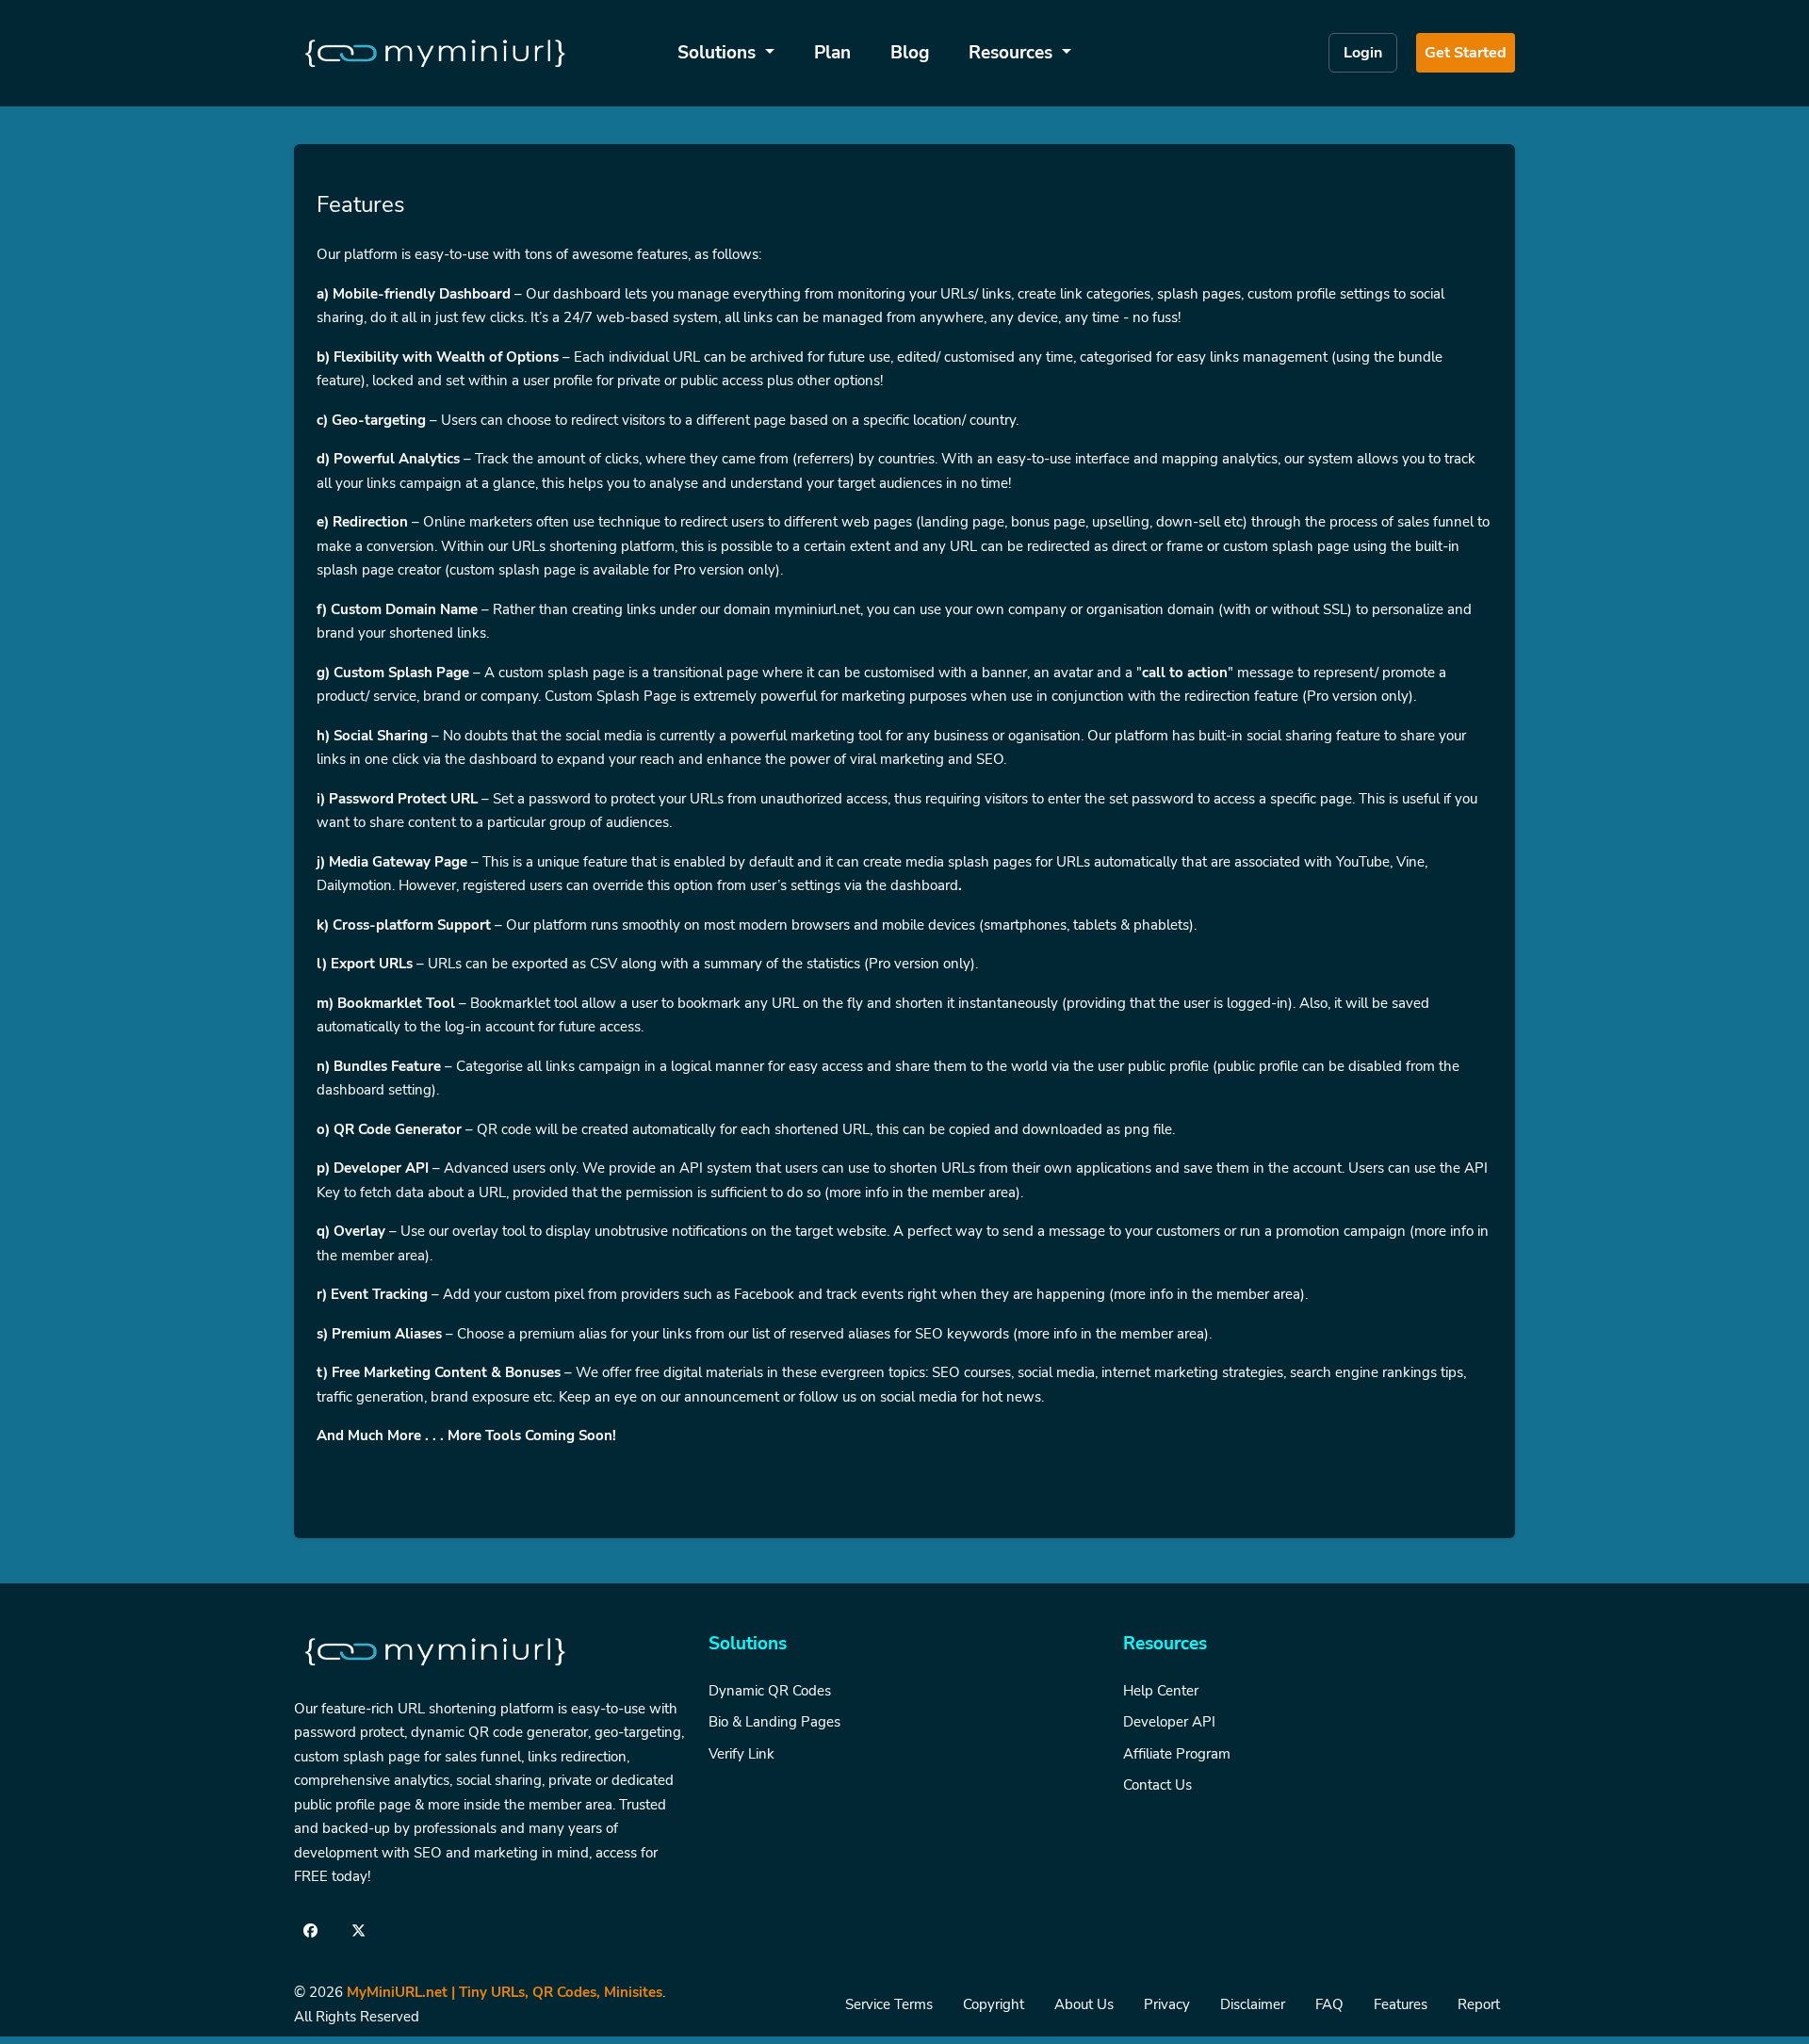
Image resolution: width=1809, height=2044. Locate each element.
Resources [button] (1013, 53)
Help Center (1161, 1691)
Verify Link (742, 1754)
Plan (832, 53)
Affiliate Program (1177, 1754)
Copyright (994, 2004)
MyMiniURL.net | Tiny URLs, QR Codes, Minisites (505, 1992)
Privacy (1167, 2004)
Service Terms (889, 2004)
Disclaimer (1253, 2004)
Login (1363, 53)
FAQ (1329, 2004)
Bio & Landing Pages (774, 1722)
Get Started (1466, 53)
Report (1479, 2004)
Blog (910, 53)
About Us (1084, 2004)
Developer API (1169, 1722)
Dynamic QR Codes (770, 1691)
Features (1401, 2004)
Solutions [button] (719, 53)
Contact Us (1157, 1785)
